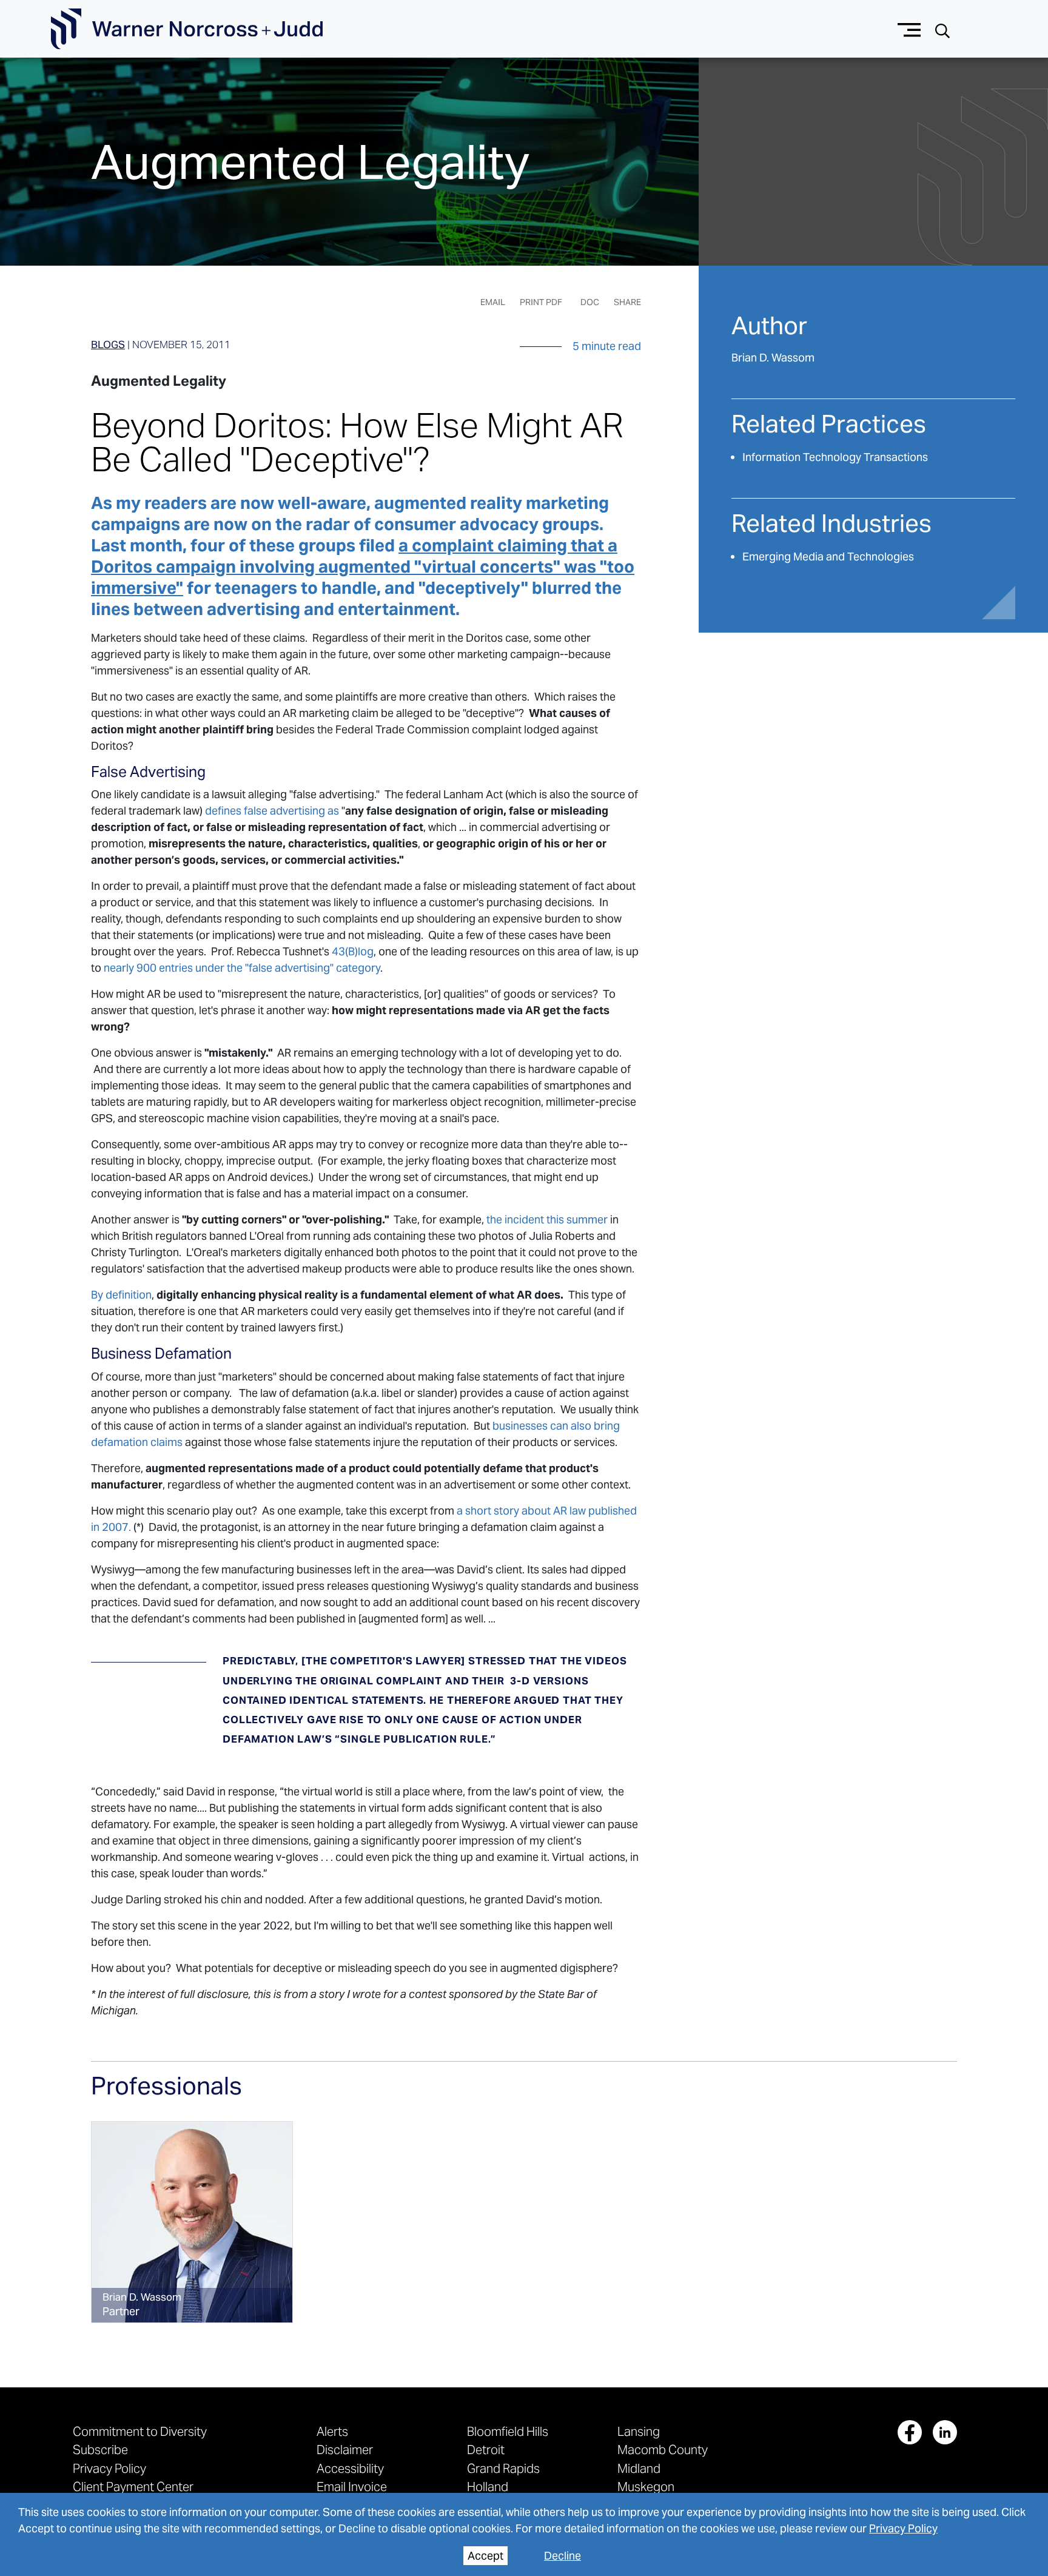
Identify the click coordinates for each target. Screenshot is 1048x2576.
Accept (485, 2556)
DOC (590, 302)
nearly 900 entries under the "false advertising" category (241, 968)
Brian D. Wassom (773, 358)
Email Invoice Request (352, 2493)
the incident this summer (547, 1219)
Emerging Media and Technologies (828, 557)
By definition (121, 1295)
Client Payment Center (133, 2487)
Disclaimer (345, 2450)
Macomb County (663, 2450)
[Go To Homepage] (187, 29)
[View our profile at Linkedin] (945, 2432)
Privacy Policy (903, 2528)
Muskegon (646, 2487)
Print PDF (541, 302)
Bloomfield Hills (508, 2431)
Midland (639, 2468)
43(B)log (353, 951)
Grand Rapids (503, 2468)
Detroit (486, 2450)
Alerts (332, 2431)
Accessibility (350, 2468)
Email (493, 302)
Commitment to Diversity (140, 2431)
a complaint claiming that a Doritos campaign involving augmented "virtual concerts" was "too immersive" (363, 567)
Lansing (639, 2431)
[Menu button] (909, 29)
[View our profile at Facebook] (910, 2432)
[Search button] (942, 29)
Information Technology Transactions (835, 457)
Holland (488, 2487)
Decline (563, 2556)
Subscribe (100, 2450)
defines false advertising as (271, 811)
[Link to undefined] (192, 2222)
